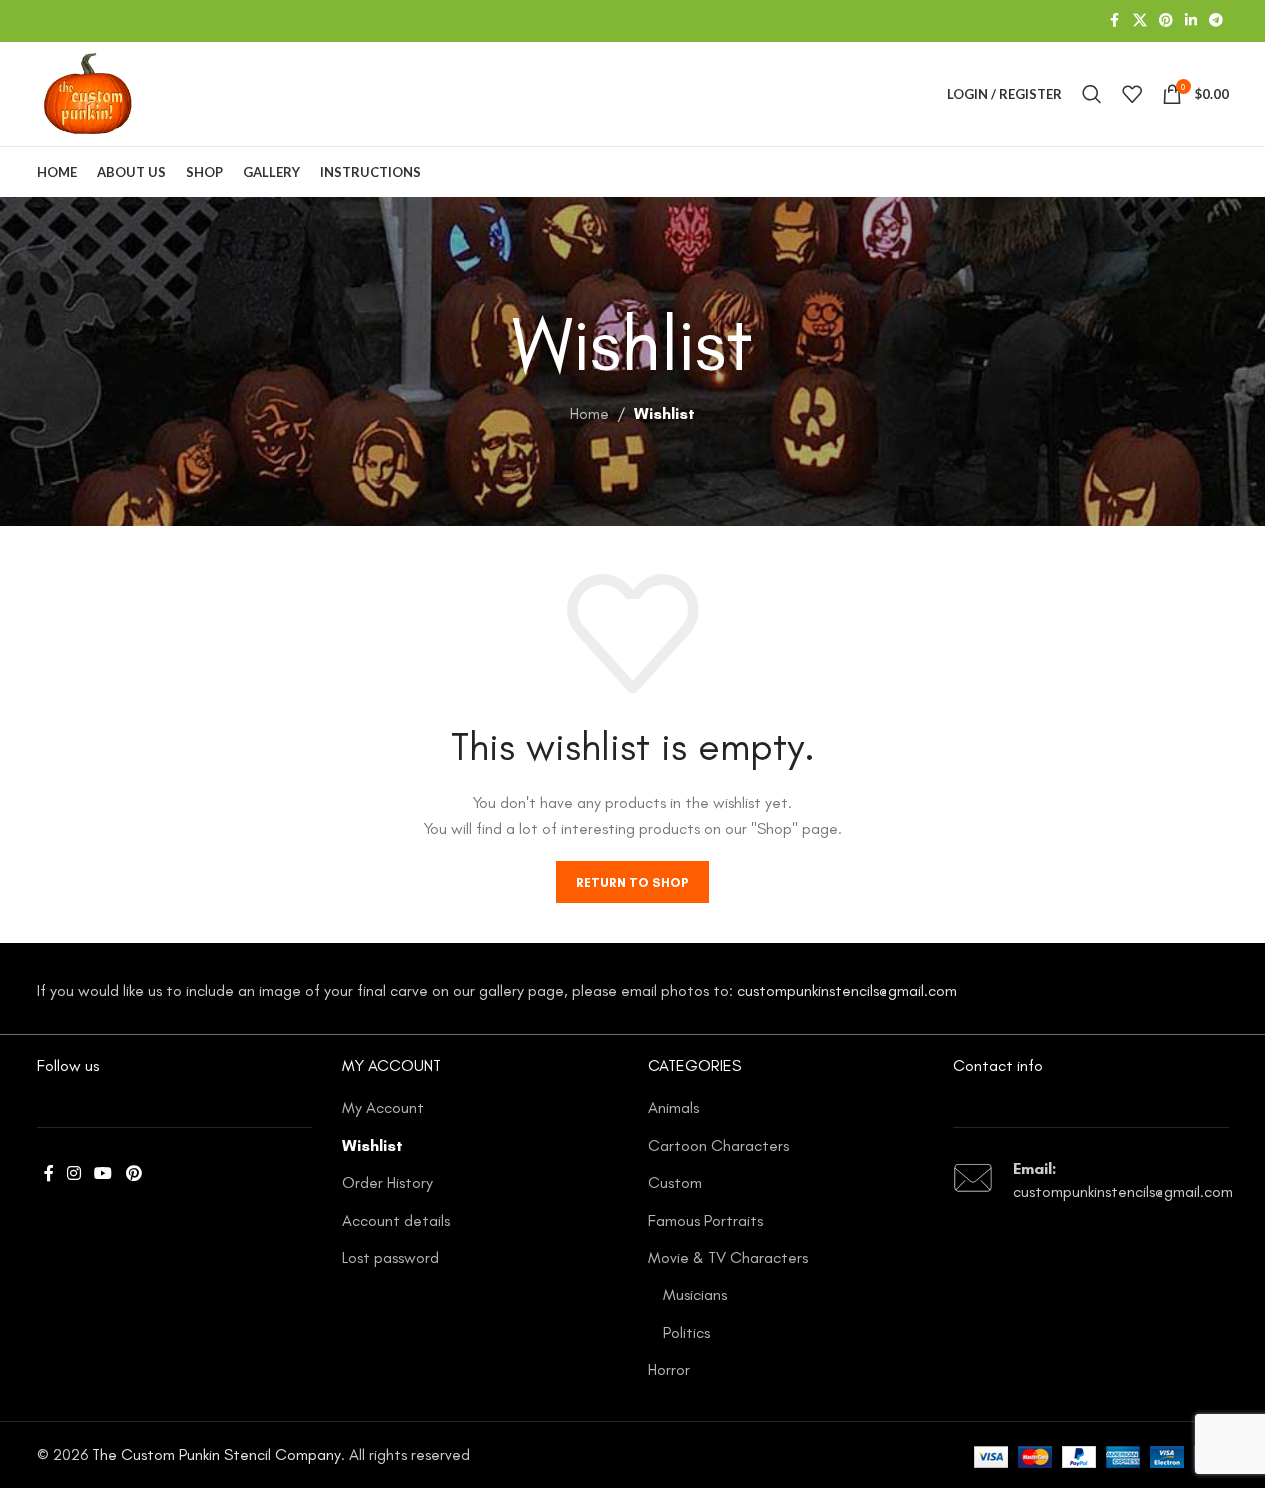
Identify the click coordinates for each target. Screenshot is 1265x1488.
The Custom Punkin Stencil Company (216, 1454)
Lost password (390, 1257)
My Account (383, 1107)
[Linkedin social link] (1191, 21)
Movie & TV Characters (728, 1257)
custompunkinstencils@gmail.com (847, 990)
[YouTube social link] (103, 1173)
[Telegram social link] (1216, 21)
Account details (396, 1220)
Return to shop (632, 882)
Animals (673, 1107)
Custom (675, 1182)
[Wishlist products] (1132, 94)
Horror (669, 1369)
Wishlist (372, 1145)
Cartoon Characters (718, 1145)
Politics (686, 1332)
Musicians (695, 1294)
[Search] (1092, 94)
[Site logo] (88, 92)
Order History (387, 1182)
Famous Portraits (705, 1220)
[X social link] (1140, 21)
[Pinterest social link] (1166, 21)
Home (589, 413)
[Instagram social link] (74, 1173)
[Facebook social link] (1115, 21)
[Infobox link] (1091, 1180)
